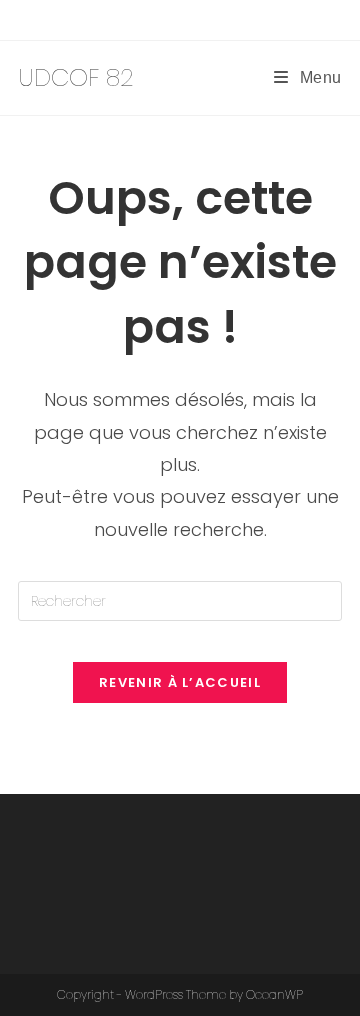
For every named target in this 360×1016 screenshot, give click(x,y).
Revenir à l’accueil (180, 682)
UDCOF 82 (76, 77)
